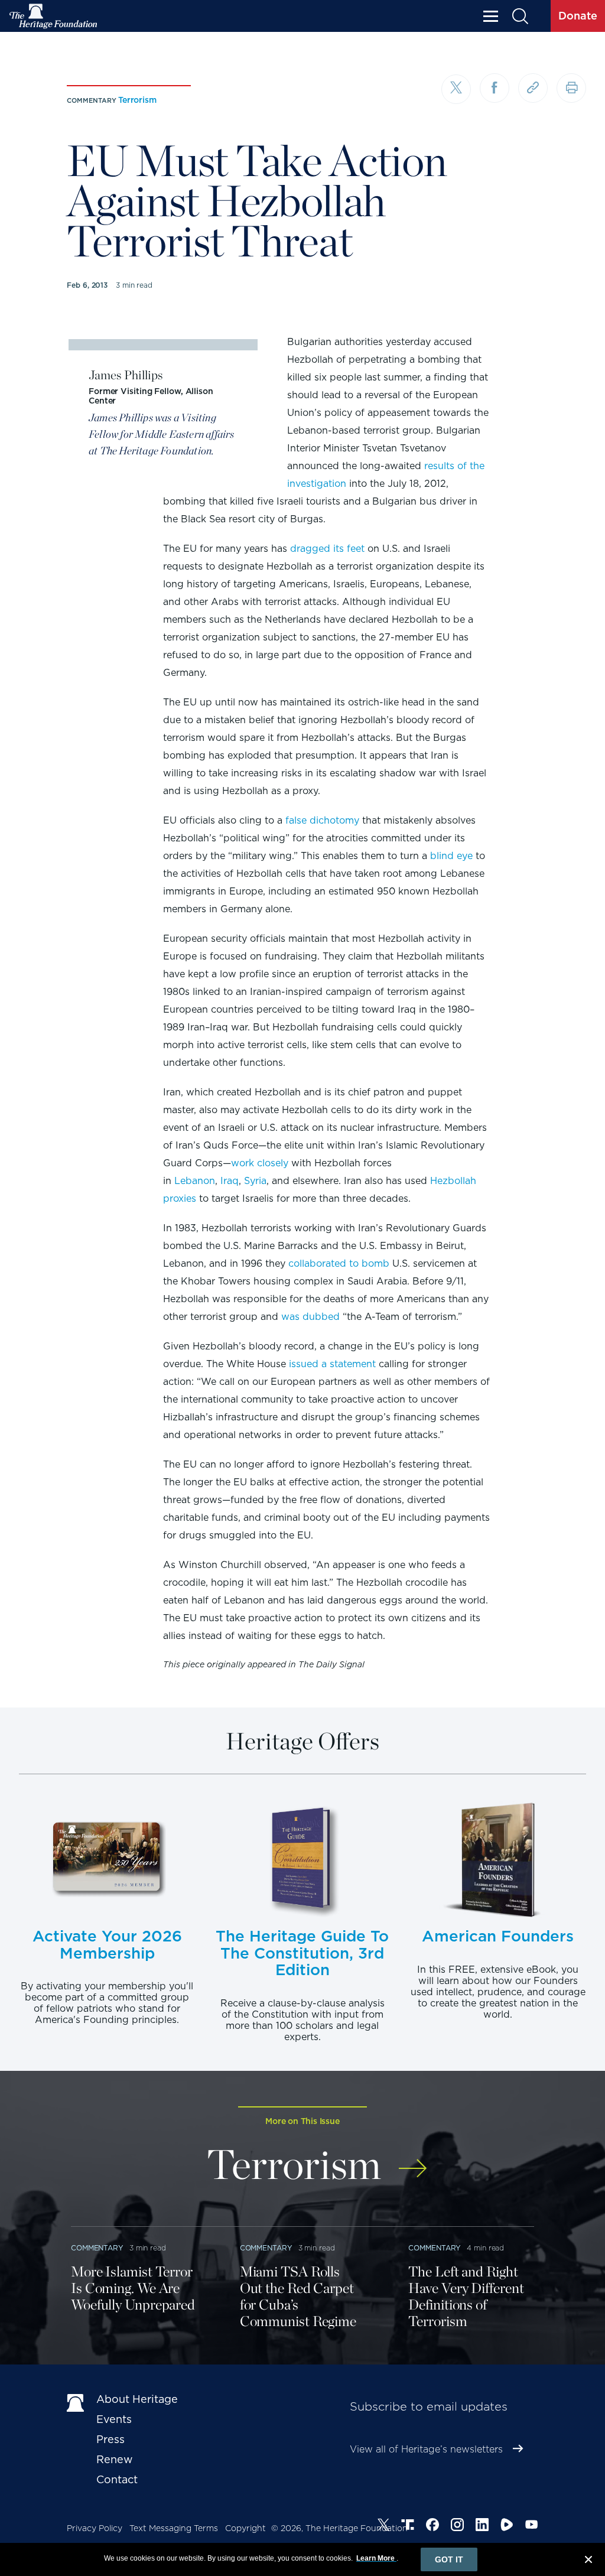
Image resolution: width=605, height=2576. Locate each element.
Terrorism (137, 100)
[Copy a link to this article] (533, 88)
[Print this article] (571, 88)
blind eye (451, 856)
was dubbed (310, 1317)
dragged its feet (327, 549)
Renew (115, 2459)
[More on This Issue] (413, 2160)
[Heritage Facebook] (432, 2526)
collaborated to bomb (339, 1263)
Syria (255, 1181)
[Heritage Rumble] (507, 2526)
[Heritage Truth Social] (408, 2526)
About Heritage (137, 2399)
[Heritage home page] (76, 2402)
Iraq (230, 1181)
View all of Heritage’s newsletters (426, 2449)
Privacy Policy (95, 2528)
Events (114, 2419)
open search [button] (520, 16)
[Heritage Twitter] (383, 2526)
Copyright (245, 2528)
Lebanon (195, 1181)
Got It (449, 2559)
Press (110, 2439)
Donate (578, 16)
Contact (117, 2479)
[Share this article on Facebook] (495, 88)
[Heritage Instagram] (457, 2526)
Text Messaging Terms (174, 2528)
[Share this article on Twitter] (456, 89)
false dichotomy (322, 820)
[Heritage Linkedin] (482, 2526)
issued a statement (332, 1364)
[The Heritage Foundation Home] (54, 16)
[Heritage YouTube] (532, 2526)
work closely (260, 1163)
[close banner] (588, 2561)
